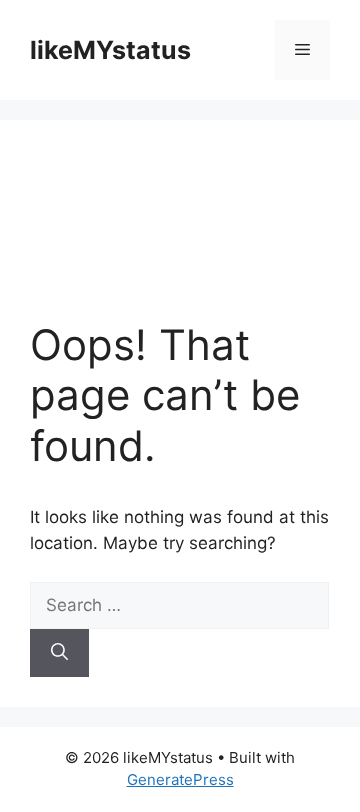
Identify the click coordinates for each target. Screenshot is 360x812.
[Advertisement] (180, 235)
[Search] (59, 653)
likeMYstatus (110, 50)
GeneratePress (180, 779)
